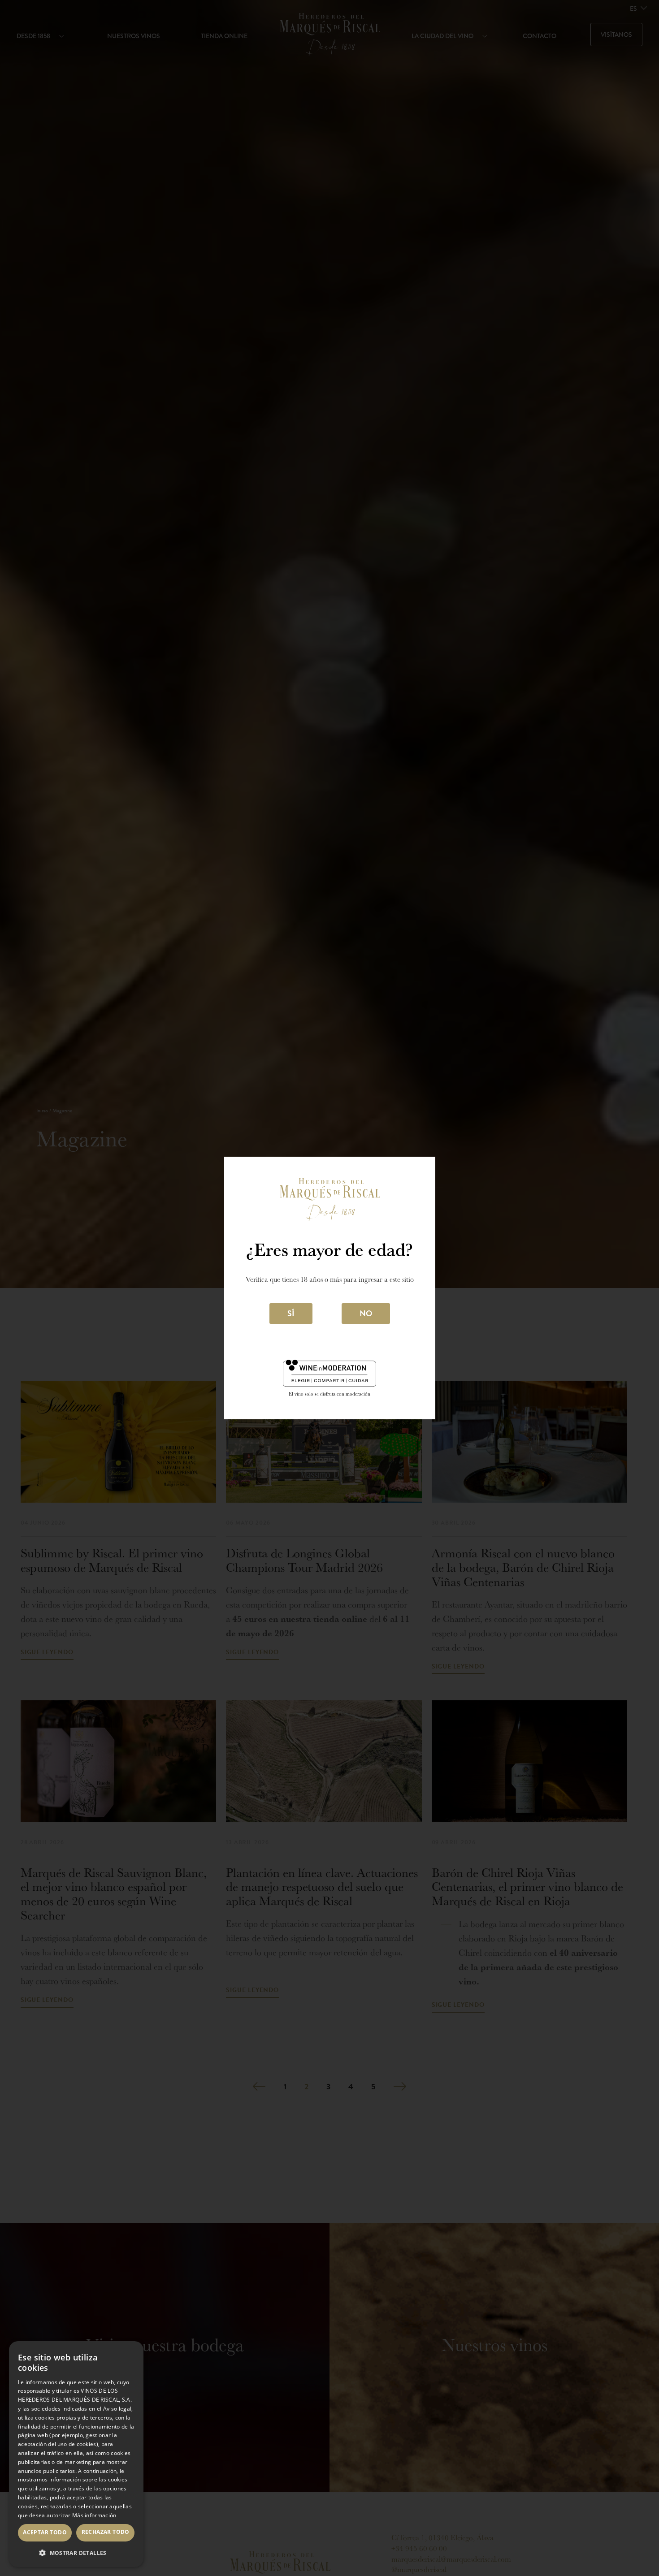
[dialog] (76, 2454)
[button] (76, 2553)
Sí (291, 1313)
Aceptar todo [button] (45, 2532)
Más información (94, 2515)
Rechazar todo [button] (106, 2532)
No (366, 1313)
